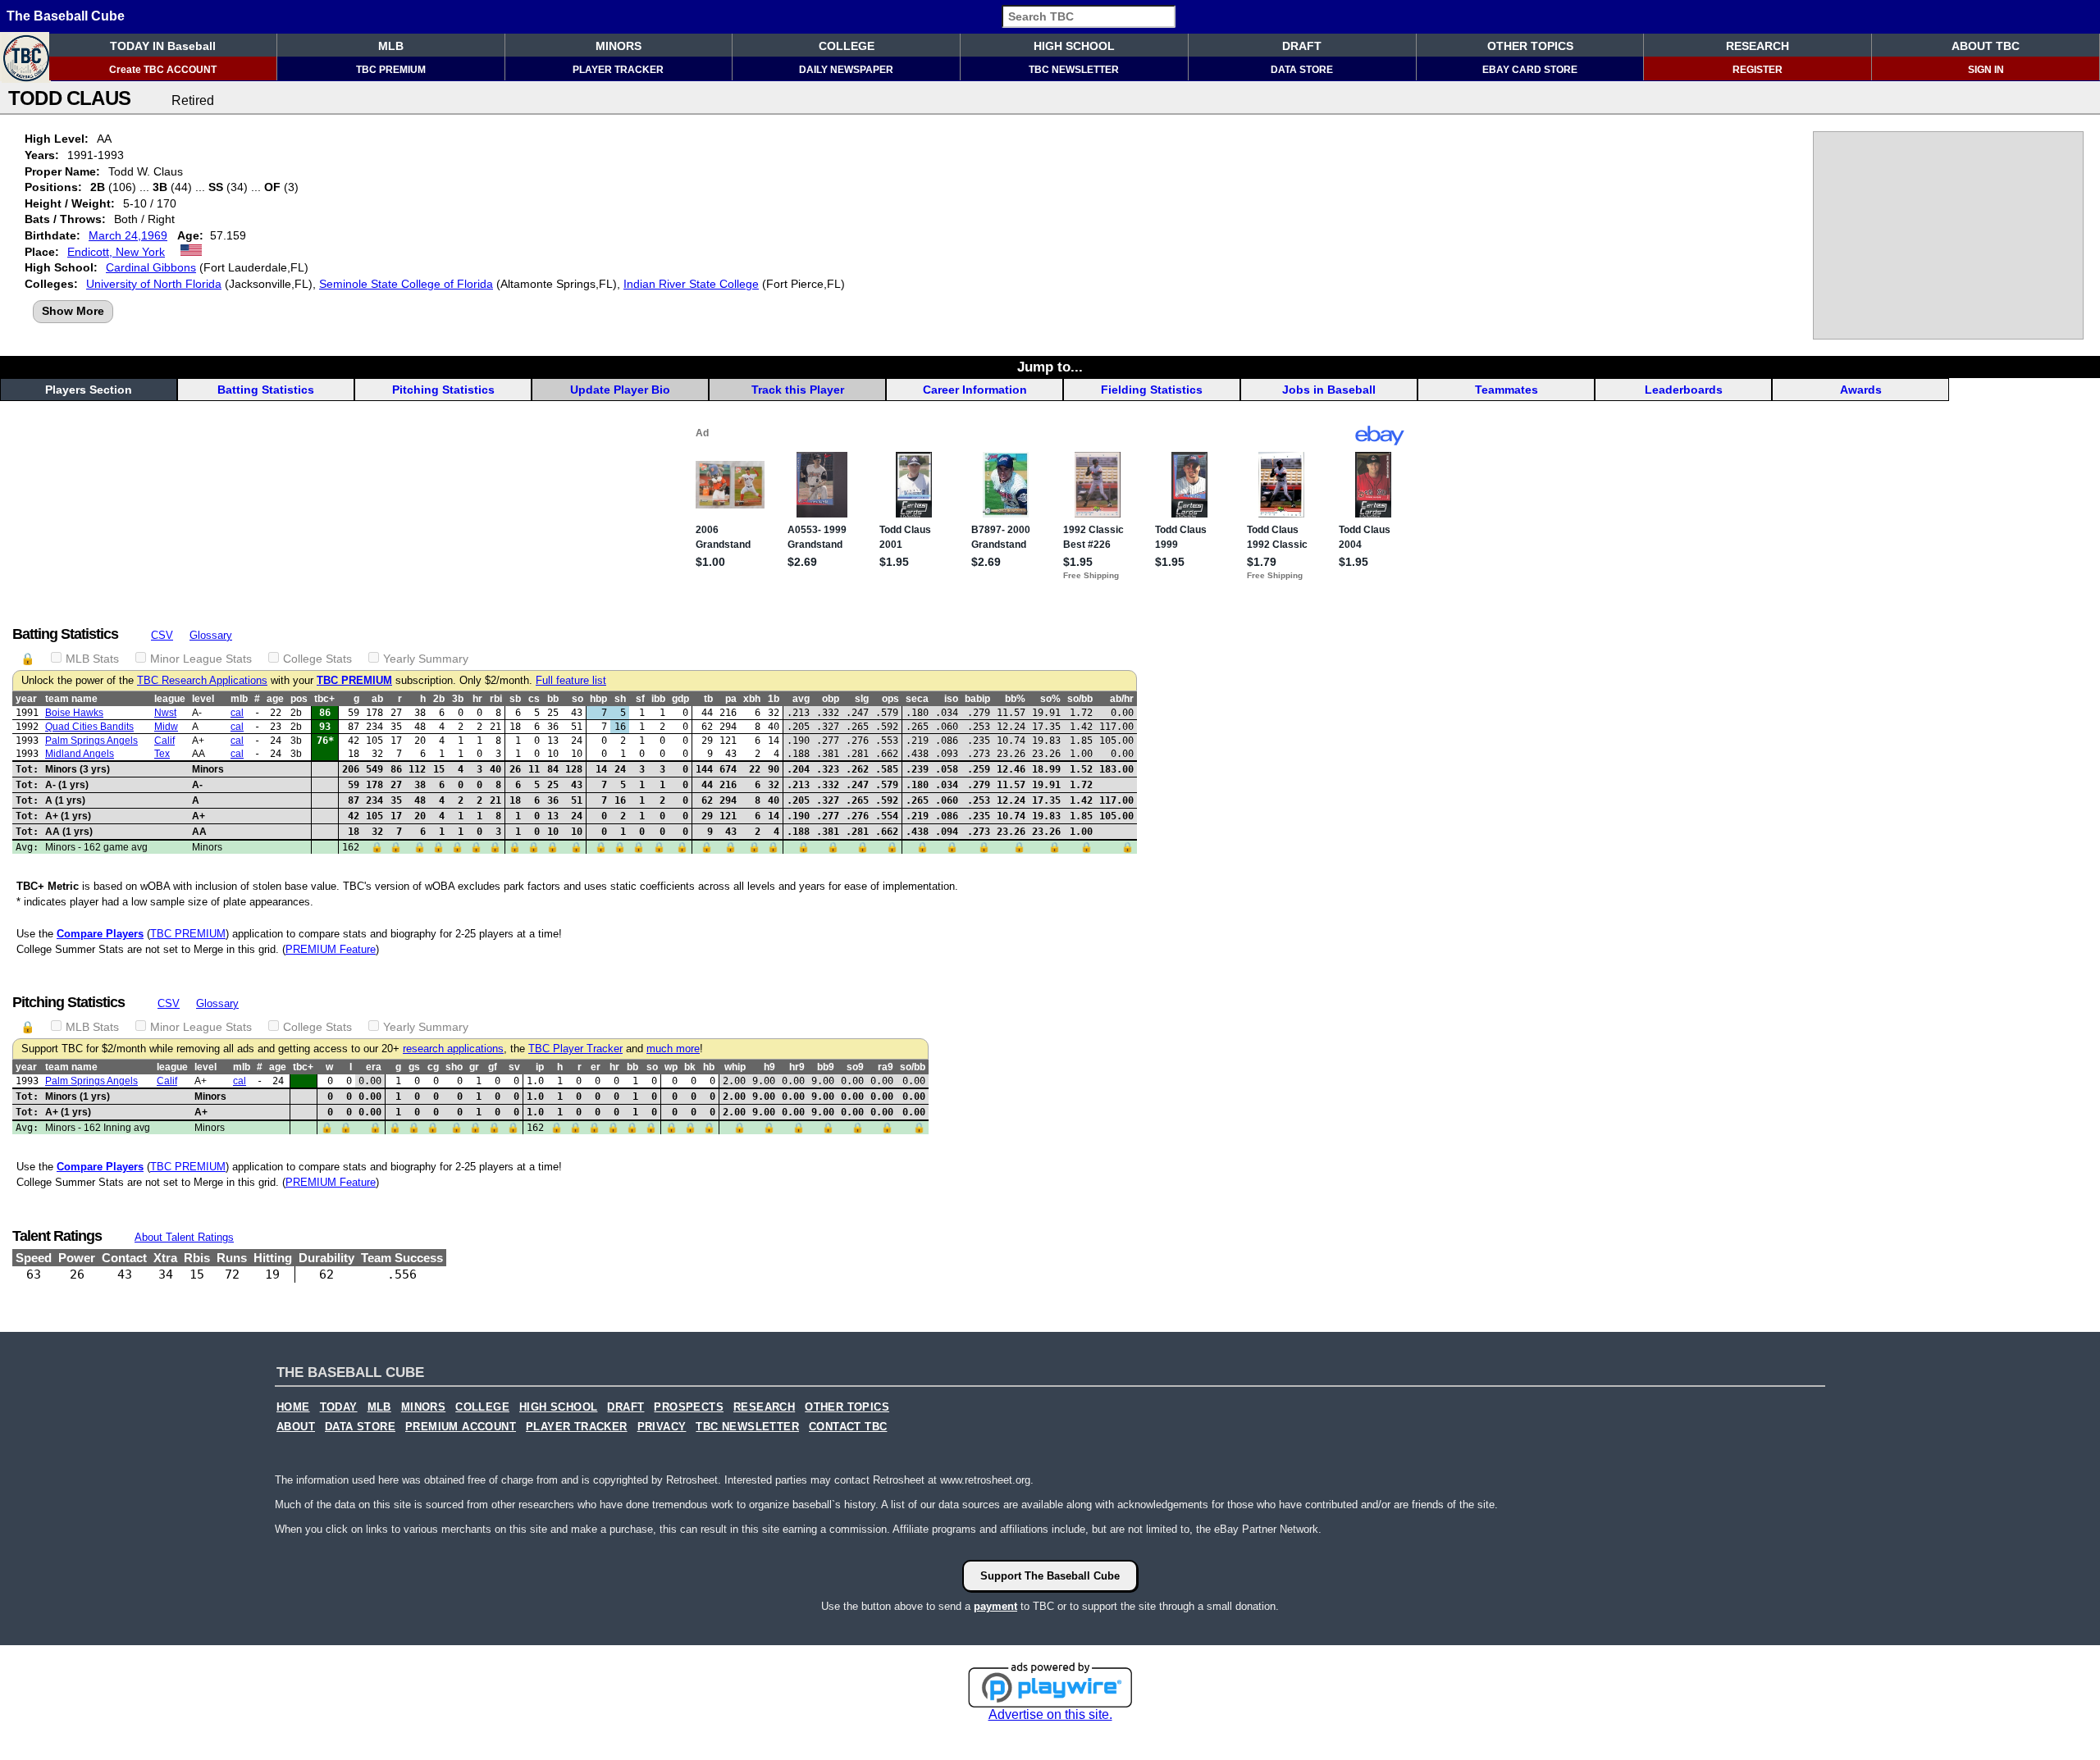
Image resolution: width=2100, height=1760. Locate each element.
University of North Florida (154, 284)
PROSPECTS (689, 1407)
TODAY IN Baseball (163, 46)
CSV (162, 635)
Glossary (211, 635)
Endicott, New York (116, 252)
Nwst (165, 713)
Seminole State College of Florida (406, 284)
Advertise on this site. (1050, 1714)
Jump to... (1050, 367)
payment (995, 1606)
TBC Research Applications (202, 681)
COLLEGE (847, 46)
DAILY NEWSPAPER (846, 70)
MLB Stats (92, 659)
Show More (73, 311)
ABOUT (296, 1427)
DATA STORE (1302, 70)
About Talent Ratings (184, 1237)
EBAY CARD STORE (1530, 70)
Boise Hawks (74, 713)
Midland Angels (80, 754)
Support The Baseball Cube (1050, 1576)
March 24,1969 (128, 235)
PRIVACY (662, 1427)
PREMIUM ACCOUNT (461, 1427)
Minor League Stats (201, 659)
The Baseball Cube (66, 16)
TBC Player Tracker (575, 1049)
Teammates (1507, 390)
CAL (237, 713)
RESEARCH (1758, 46)
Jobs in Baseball (1329, 390)
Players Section (89, 390)
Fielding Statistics (1152, 390)
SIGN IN (1986, 70)
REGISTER (1758, 70)
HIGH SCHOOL (1074, 46)
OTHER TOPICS (1530, 46)
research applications (453, 1049)
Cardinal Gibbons (151, 267)
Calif (164, 741)
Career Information (975, 390)
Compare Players (100, 934)
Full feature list (571, 681)
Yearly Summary (426, 659)
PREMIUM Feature (331, 949)
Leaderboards (1684, 390)
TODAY (339, 1407)
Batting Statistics (266, 390)
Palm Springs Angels (91, 741)
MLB (391, 46)
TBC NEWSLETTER (1074, 70)
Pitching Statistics (443, 390)
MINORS (619, 46)
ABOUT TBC (1986, 46)
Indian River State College (691, 284)
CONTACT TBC (848, 1427)
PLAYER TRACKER (618, 70)
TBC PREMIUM (391, 70)
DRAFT (1302, 46)
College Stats (317, 659)
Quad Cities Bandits (89, 727)
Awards (1861, 390)
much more (673, 1049)
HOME (293, 1407)
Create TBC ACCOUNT (163, 70)
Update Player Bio (620, 390)
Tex (162, 754)
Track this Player (798, 390)
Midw (166, 727)
